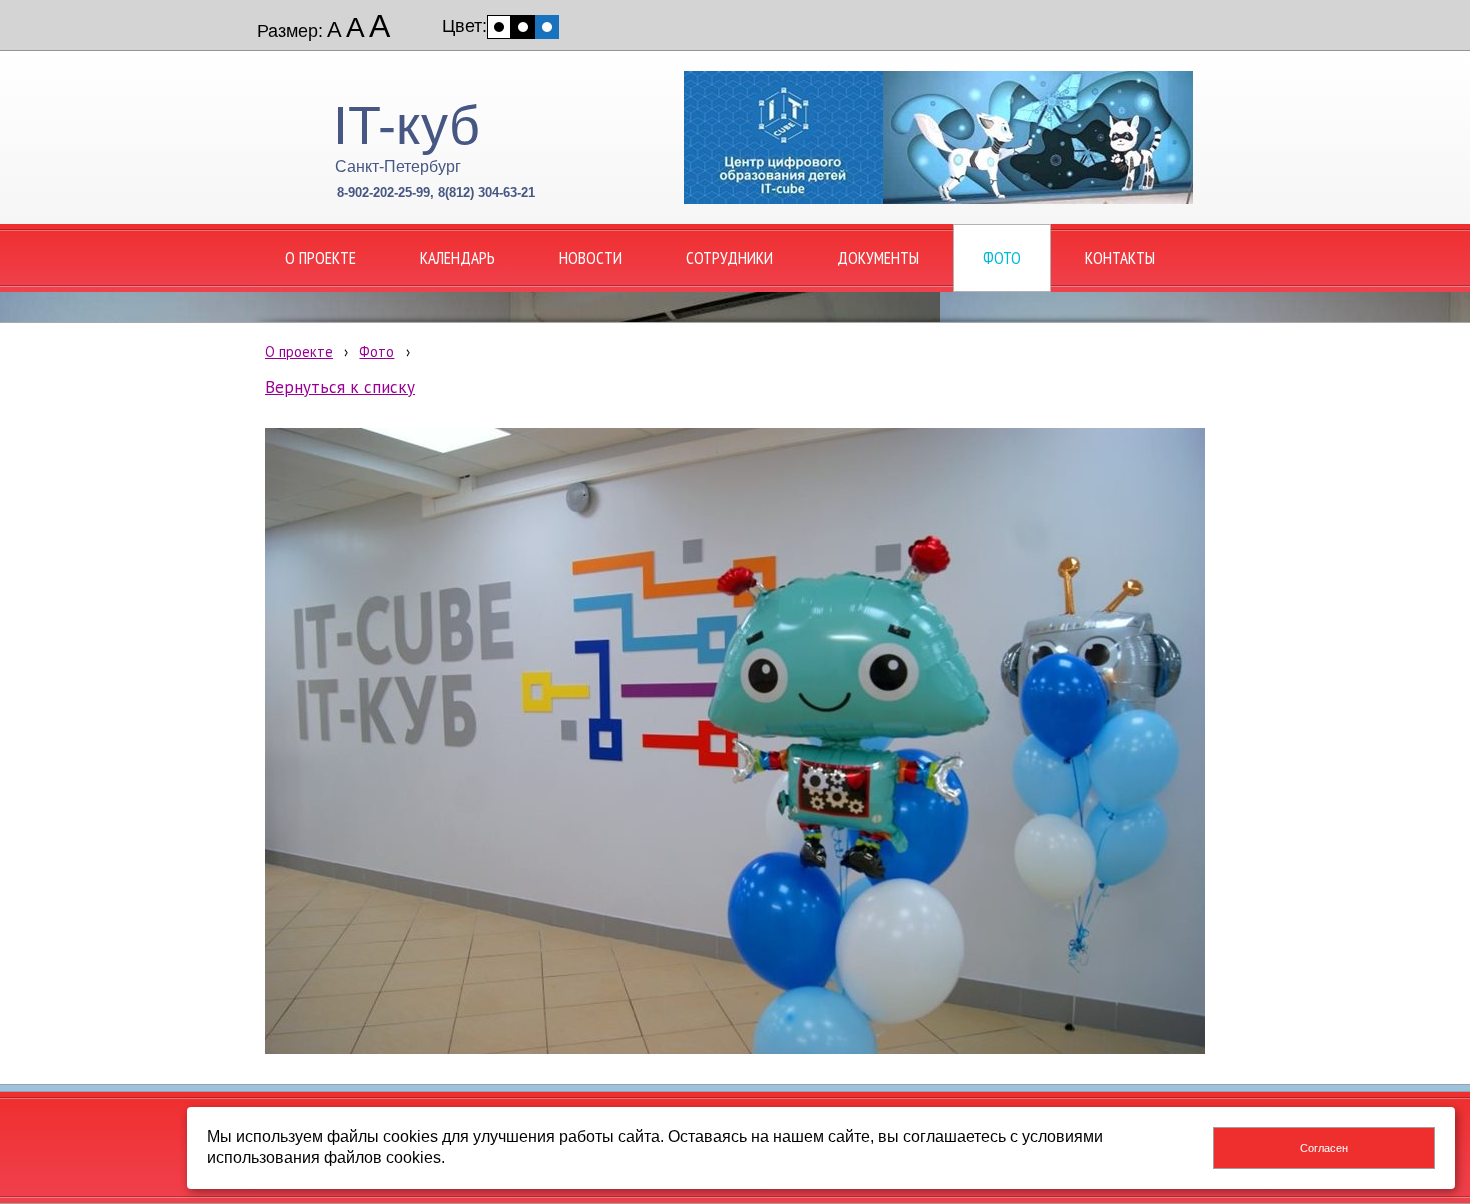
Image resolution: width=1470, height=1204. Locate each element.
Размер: (290, 31)
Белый (499, 27)
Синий (547, 27)
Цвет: (464, 26)
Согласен (1324, 1148)
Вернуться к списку (340, 387)
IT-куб (406, 125)
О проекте (299, 351)
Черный (523, 27)
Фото (376, 351)
